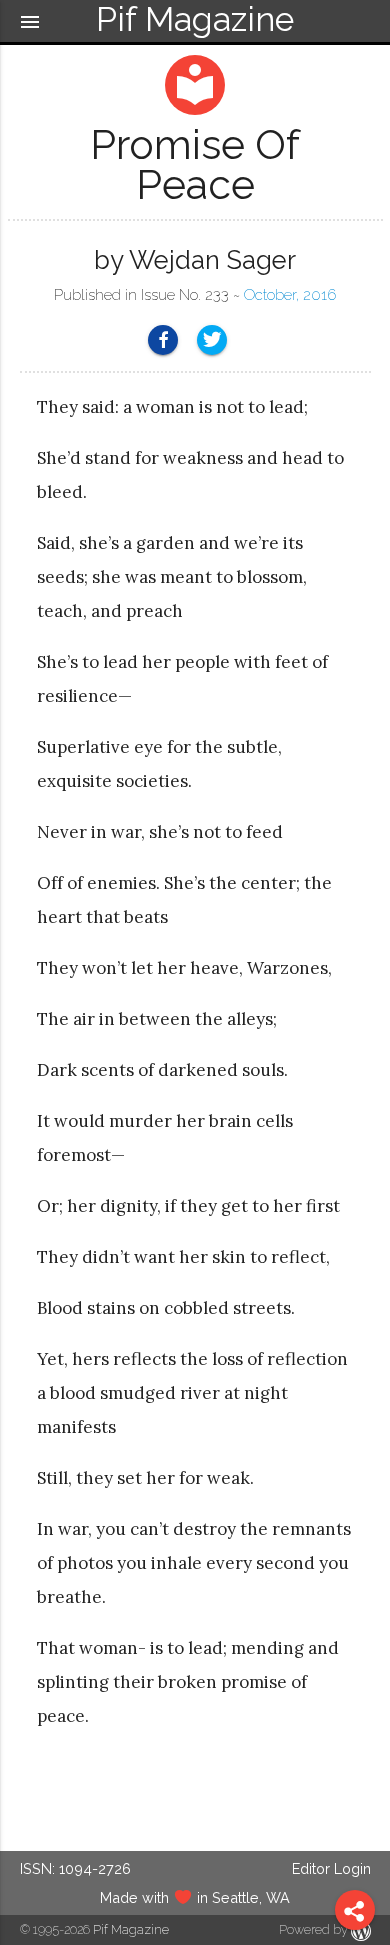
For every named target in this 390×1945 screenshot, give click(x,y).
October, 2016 (290, 295)
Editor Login (331, 1868)
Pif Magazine (131, 1929)
